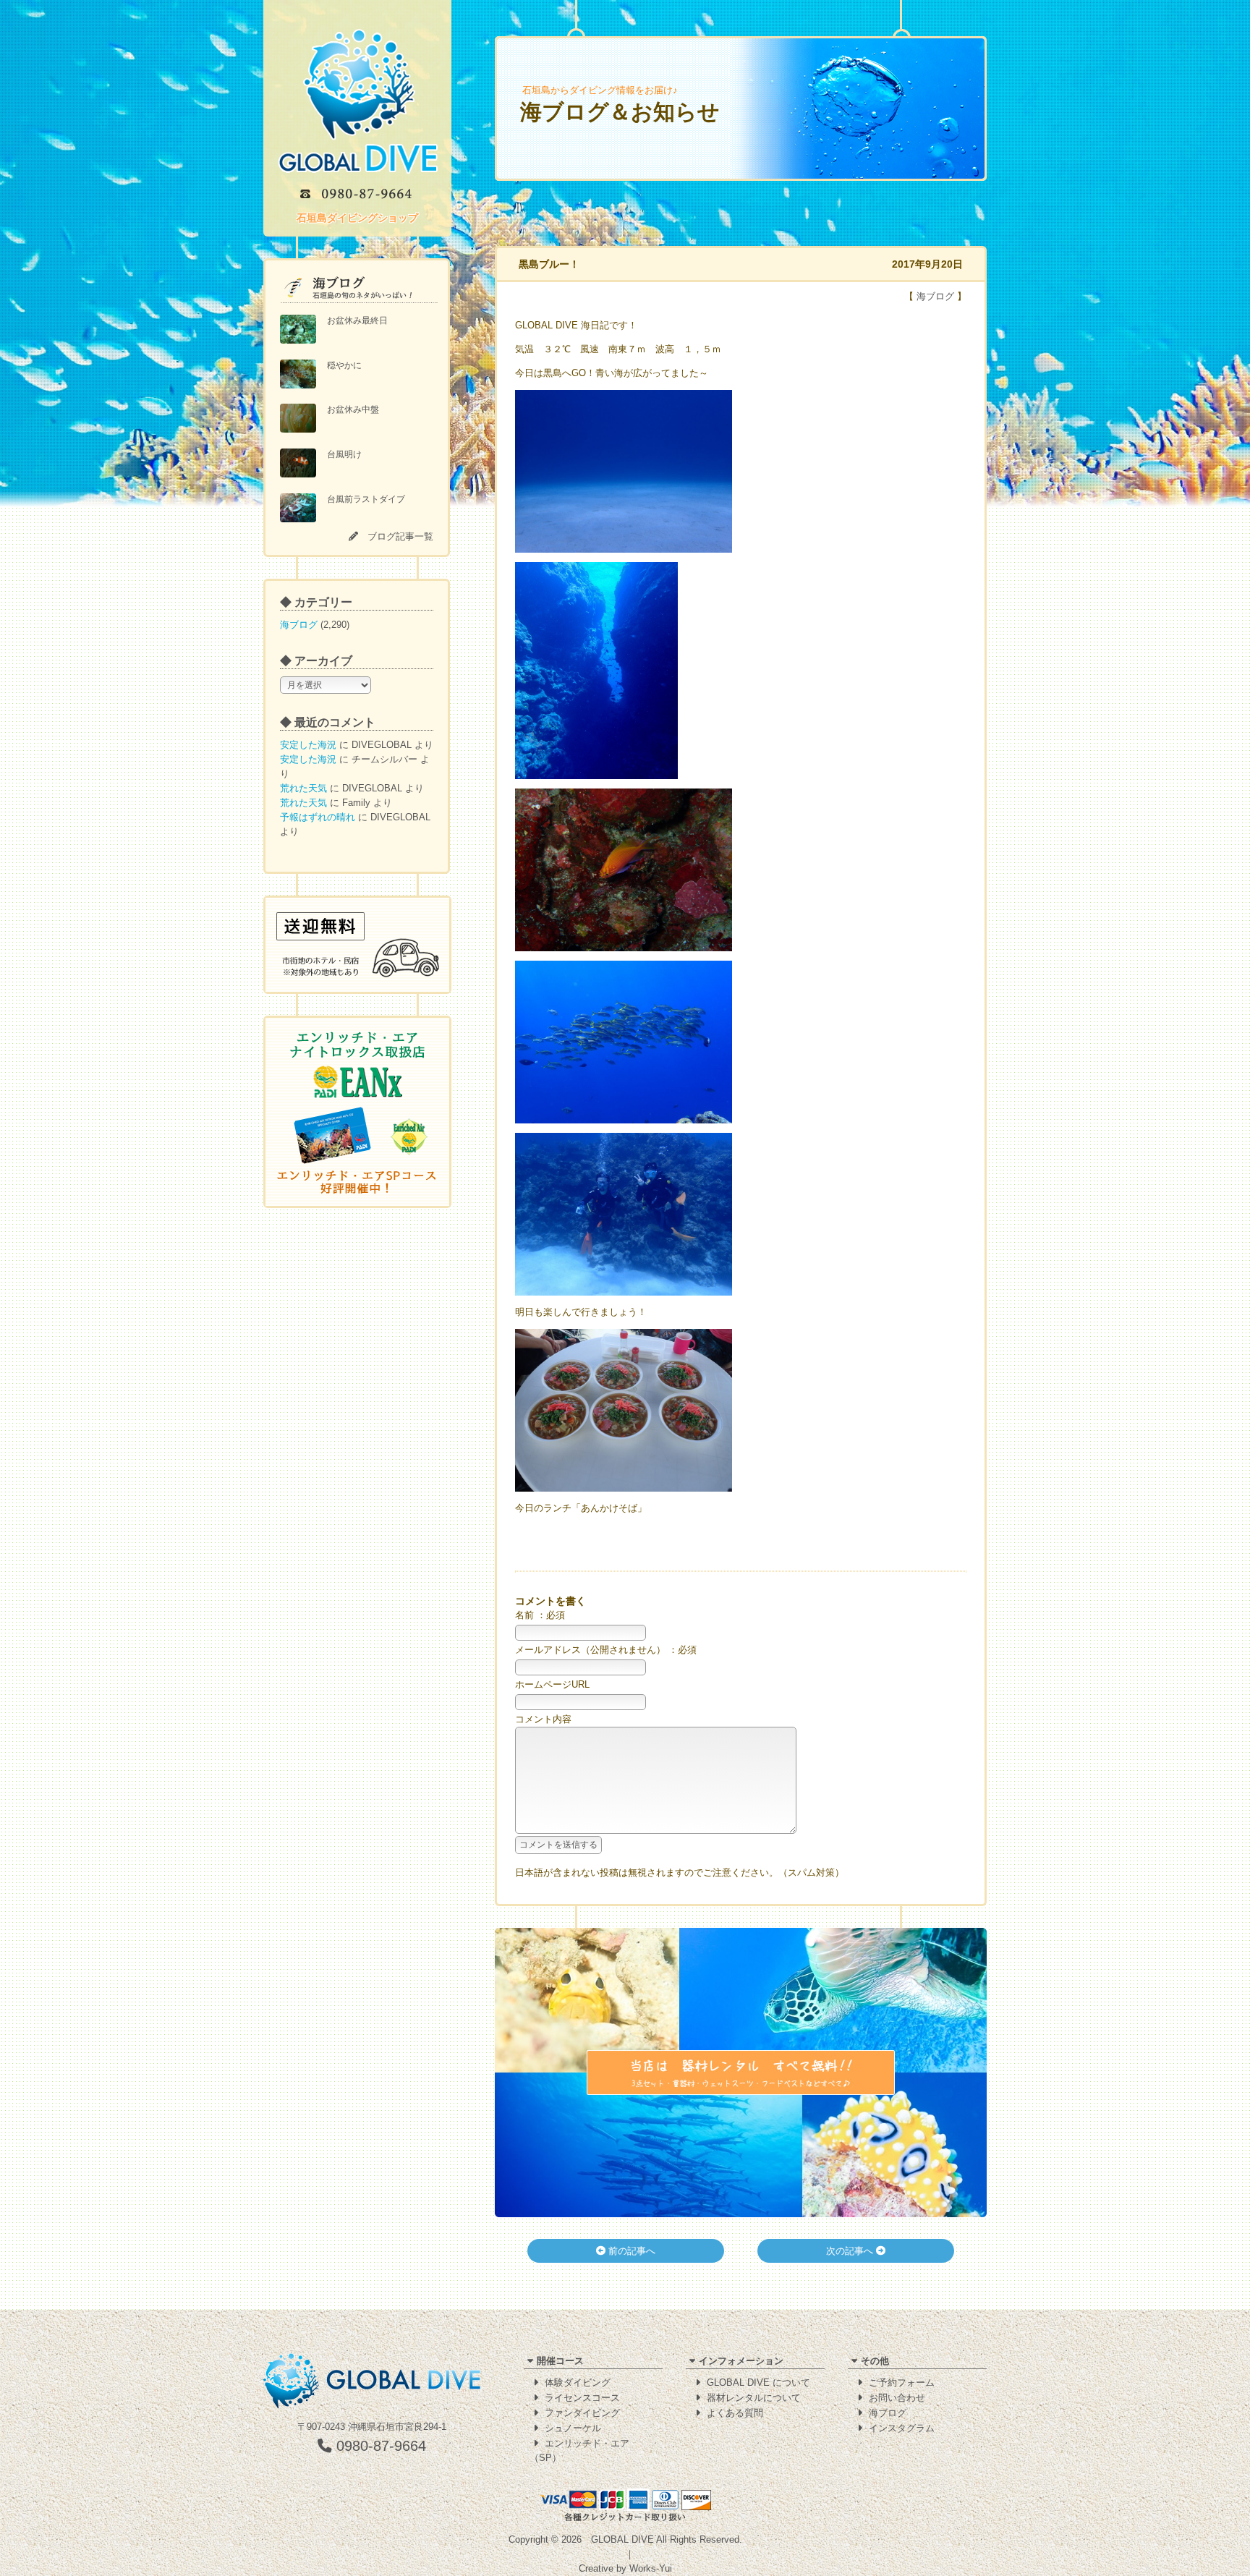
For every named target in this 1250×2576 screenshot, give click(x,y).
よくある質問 (735, 2413)
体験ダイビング (578, 2382)
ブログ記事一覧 (400, 536)
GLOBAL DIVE (622, 2539)
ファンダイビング (582, 2413)
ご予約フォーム (902, 2382)
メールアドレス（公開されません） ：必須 (606, 1650)
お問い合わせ (897, 2398)
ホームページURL (552, 1684)
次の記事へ (851, 2251)
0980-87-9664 (379, 2446)
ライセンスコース (582, 2398)
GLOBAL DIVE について (758, 2382)
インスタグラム (902, 2428)
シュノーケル (573, 2428)
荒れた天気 (303, 788)
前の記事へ (630, 2251)
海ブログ (299, 625)
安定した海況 (308, 745)
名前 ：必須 (540, 1615)
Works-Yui (651, 2568)
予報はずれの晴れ (318, 817)
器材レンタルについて (754, 2398)
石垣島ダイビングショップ (357, 218)
